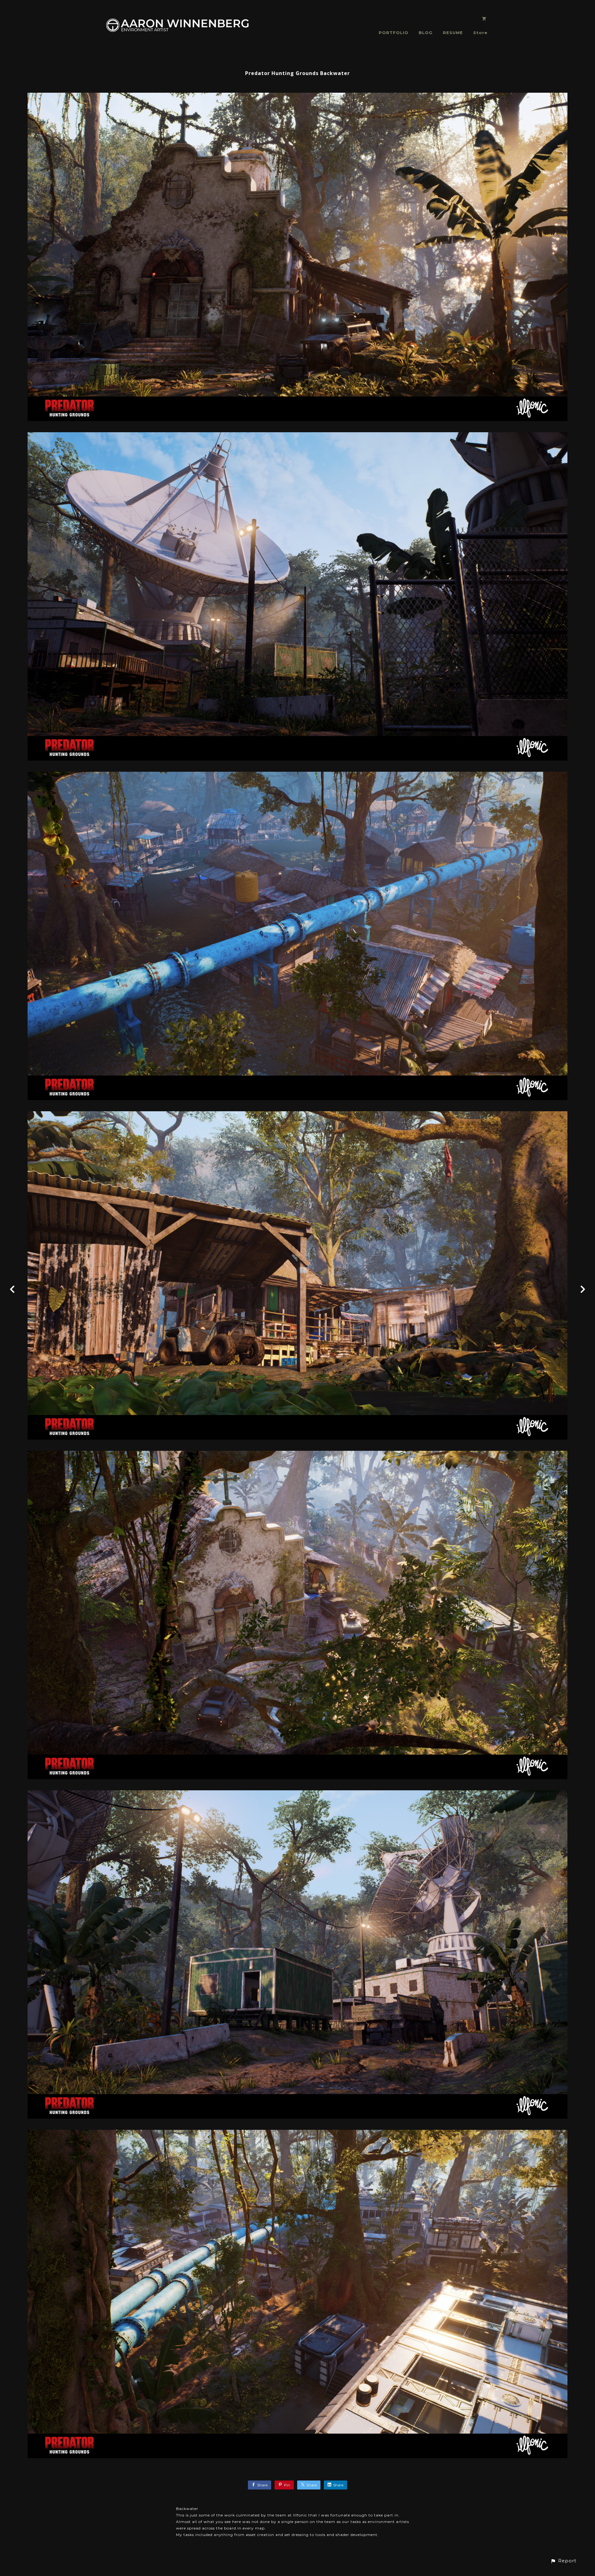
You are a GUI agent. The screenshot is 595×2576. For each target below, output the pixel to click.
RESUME (453, 33)
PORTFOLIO (394, 33)
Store (480, 33)
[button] (563, 2561)
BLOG (426, 33)
